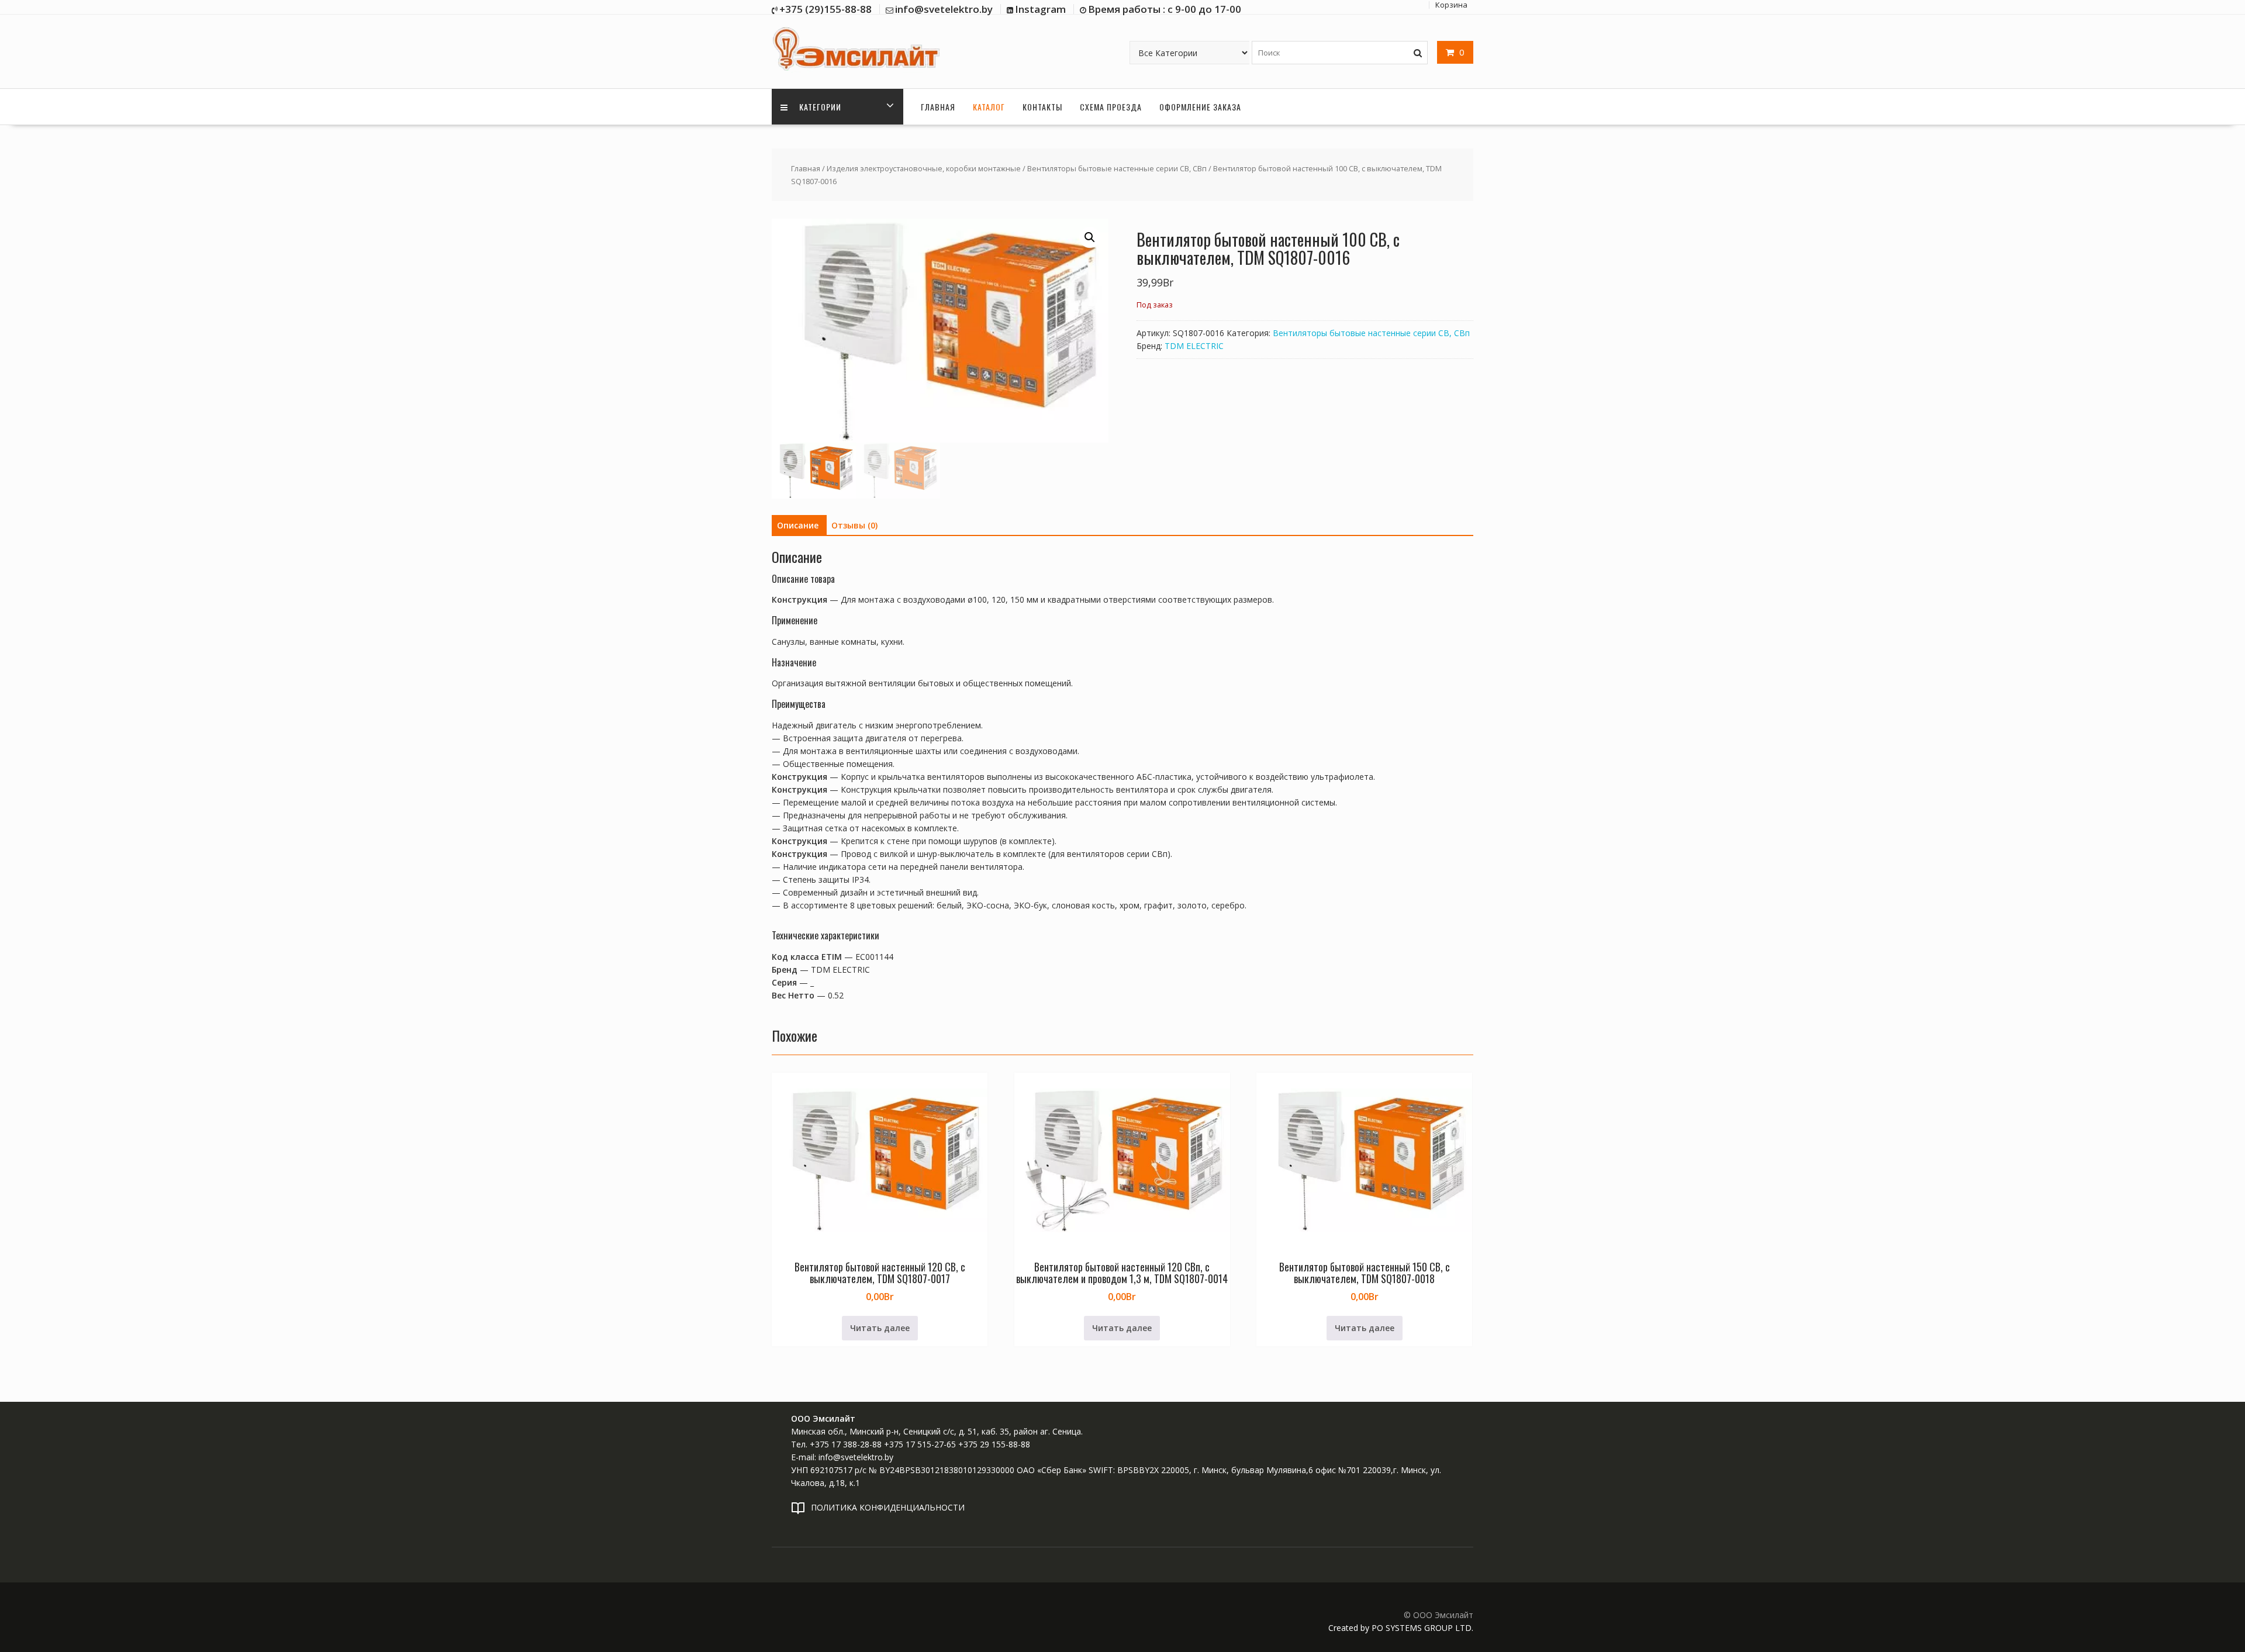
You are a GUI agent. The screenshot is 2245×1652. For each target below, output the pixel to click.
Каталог (989, 107)
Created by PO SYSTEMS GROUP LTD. (1401, 1628)
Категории (819, 107)
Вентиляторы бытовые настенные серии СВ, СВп (1117, 168)
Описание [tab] (798, 525)
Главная (938, 107)
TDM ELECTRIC (1194, 346)
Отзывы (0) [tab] (854, 525)
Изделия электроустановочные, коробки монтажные (924, 168)
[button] (1090, 237)
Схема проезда (1111, 107)
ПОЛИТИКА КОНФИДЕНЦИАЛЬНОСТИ (888, 1507)
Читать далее (880, 1328)
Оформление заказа (1200, 107)
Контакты (1042, 107)
